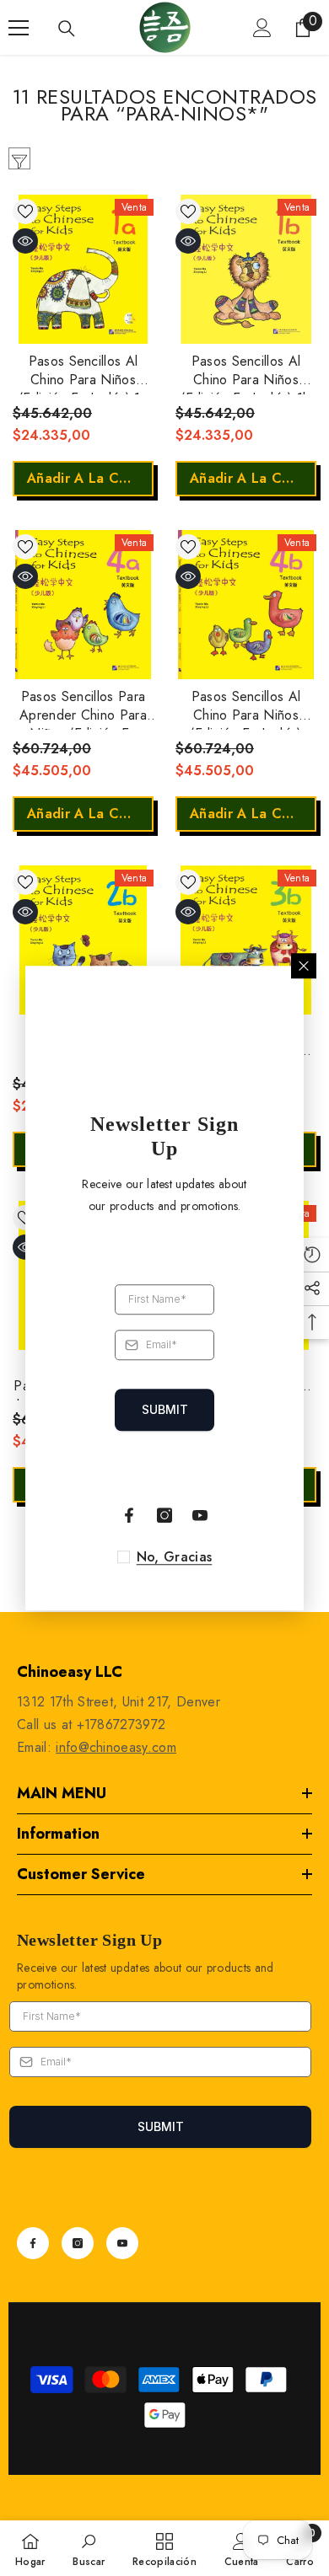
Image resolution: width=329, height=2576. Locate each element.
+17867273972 (121, 1724)
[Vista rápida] (25, 241)
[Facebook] (33, 2243)
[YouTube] (122, 2243)
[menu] (19, 28)
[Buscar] (67, 29)
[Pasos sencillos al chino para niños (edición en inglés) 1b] (246, 269)
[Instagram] (78, 2243)
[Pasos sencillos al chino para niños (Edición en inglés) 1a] (83, 269)
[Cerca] (304, 966)
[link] (89, 2548)
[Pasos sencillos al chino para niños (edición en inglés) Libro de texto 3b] (246, 940)
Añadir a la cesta (87, 478)
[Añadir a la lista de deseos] (25, 212)
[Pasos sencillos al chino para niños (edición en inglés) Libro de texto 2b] (83, 940)
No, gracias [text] (175, 1557)
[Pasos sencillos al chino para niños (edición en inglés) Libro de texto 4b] (246, 605)
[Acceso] (262, 28)
